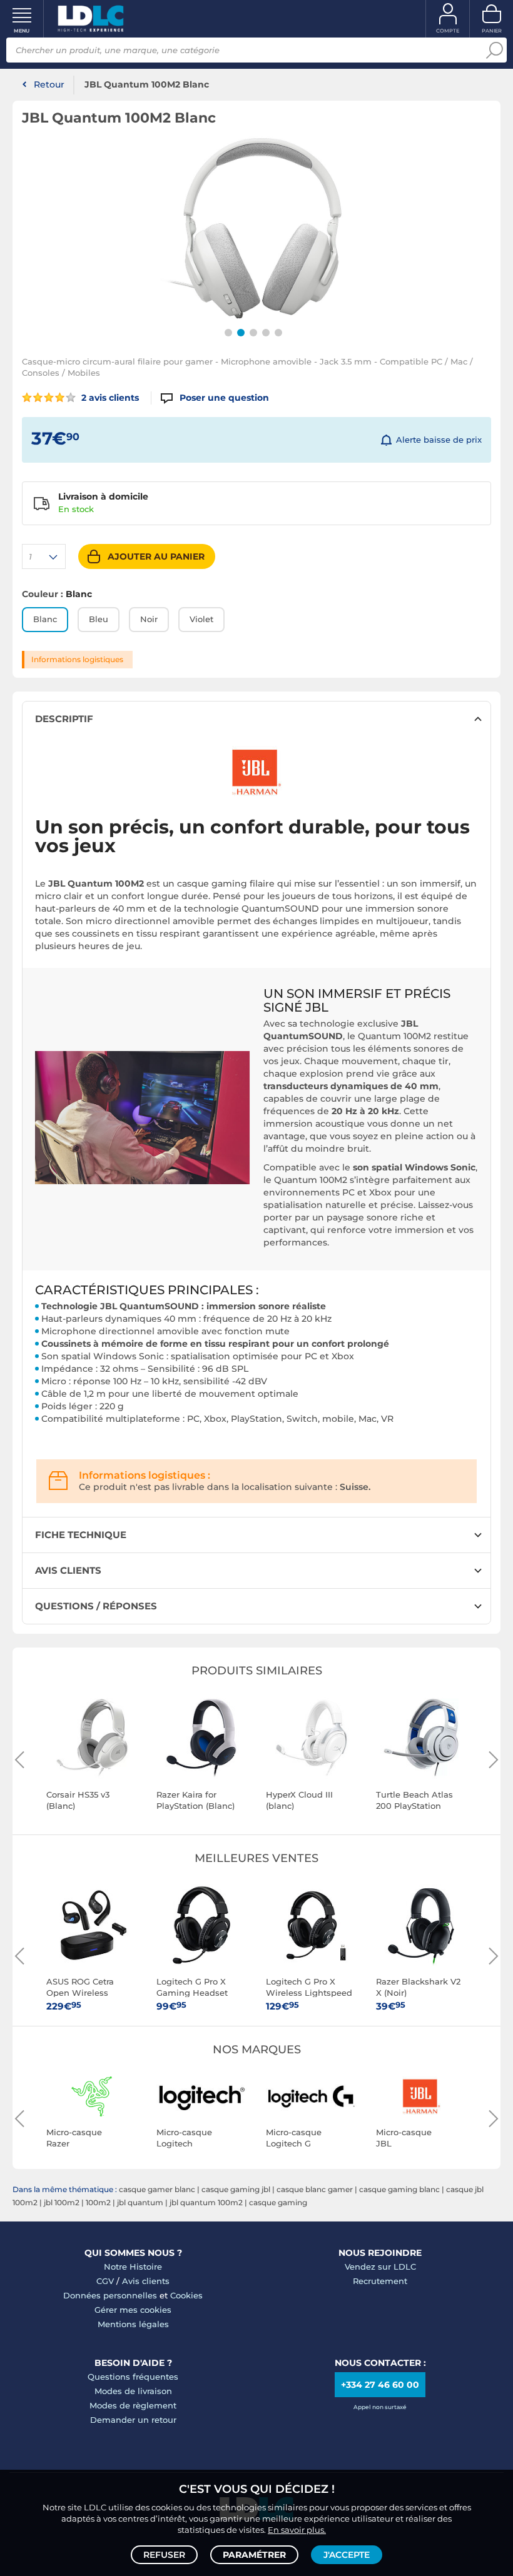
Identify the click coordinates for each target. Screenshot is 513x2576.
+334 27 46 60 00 (380, 2385)
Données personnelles (110, 2295)
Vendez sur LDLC (380, 2267)
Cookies (186, 2295)
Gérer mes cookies (133, 2310)
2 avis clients (109, 398)
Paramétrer (254, 2555)
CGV (105, 2281)
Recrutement (380, 2281)
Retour (49, 84)
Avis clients (146, 2281)
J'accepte (347, 2555)
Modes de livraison (133, 2391)
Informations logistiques (77, 659)
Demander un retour (133, 2420)
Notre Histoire (133, 2267)
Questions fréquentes (133, 2377)
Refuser (164, 2555)
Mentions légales (133, 2324)
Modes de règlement (133, 2405)
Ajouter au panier (156, 556)
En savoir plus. (297, 2530)
